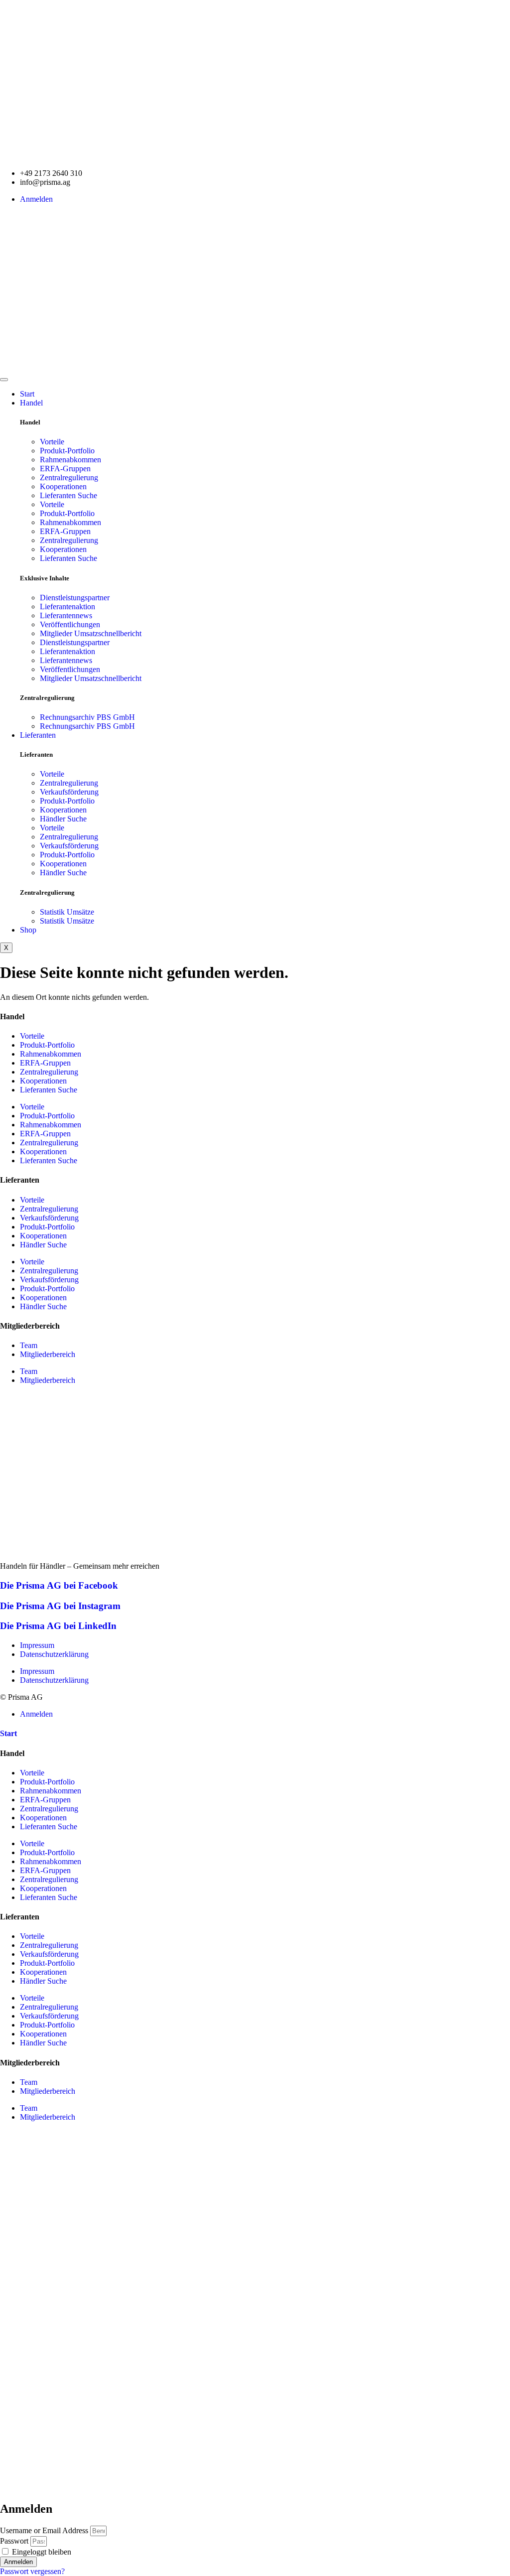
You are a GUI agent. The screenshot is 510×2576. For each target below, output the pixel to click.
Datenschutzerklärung (54, 1654)
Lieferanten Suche (68, 495)
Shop (28, 930)
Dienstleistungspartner (75, 598)
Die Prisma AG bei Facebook (59, 1585)
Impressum (37, 1645)
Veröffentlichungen (70, 624)
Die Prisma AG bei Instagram (60, 1606)
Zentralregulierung (69, 477)
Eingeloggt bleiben (41, 2552)
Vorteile (52, 442)
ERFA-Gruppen (65, 469)
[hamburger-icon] (4, 380)
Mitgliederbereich (48, 1354)
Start (27, 394)
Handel (31, 403)
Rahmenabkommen (70, 460)
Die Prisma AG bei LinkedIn (58, 1626)
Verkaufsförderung (69, 792)
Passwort (14, 2541)
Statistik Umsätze (67, 912)
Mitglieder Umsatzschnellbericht (91, 633)
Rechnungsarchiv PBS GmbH (87, 717)
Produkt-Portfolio (67, 451)
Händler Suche (63, 819)
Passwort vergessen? (32, 2571)
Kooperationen (63, 486)
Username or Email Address (44, 2530)
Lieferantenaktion (67, 607)
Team (29, 1345)
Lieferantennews (66, 615)
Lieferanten (38, 735)
